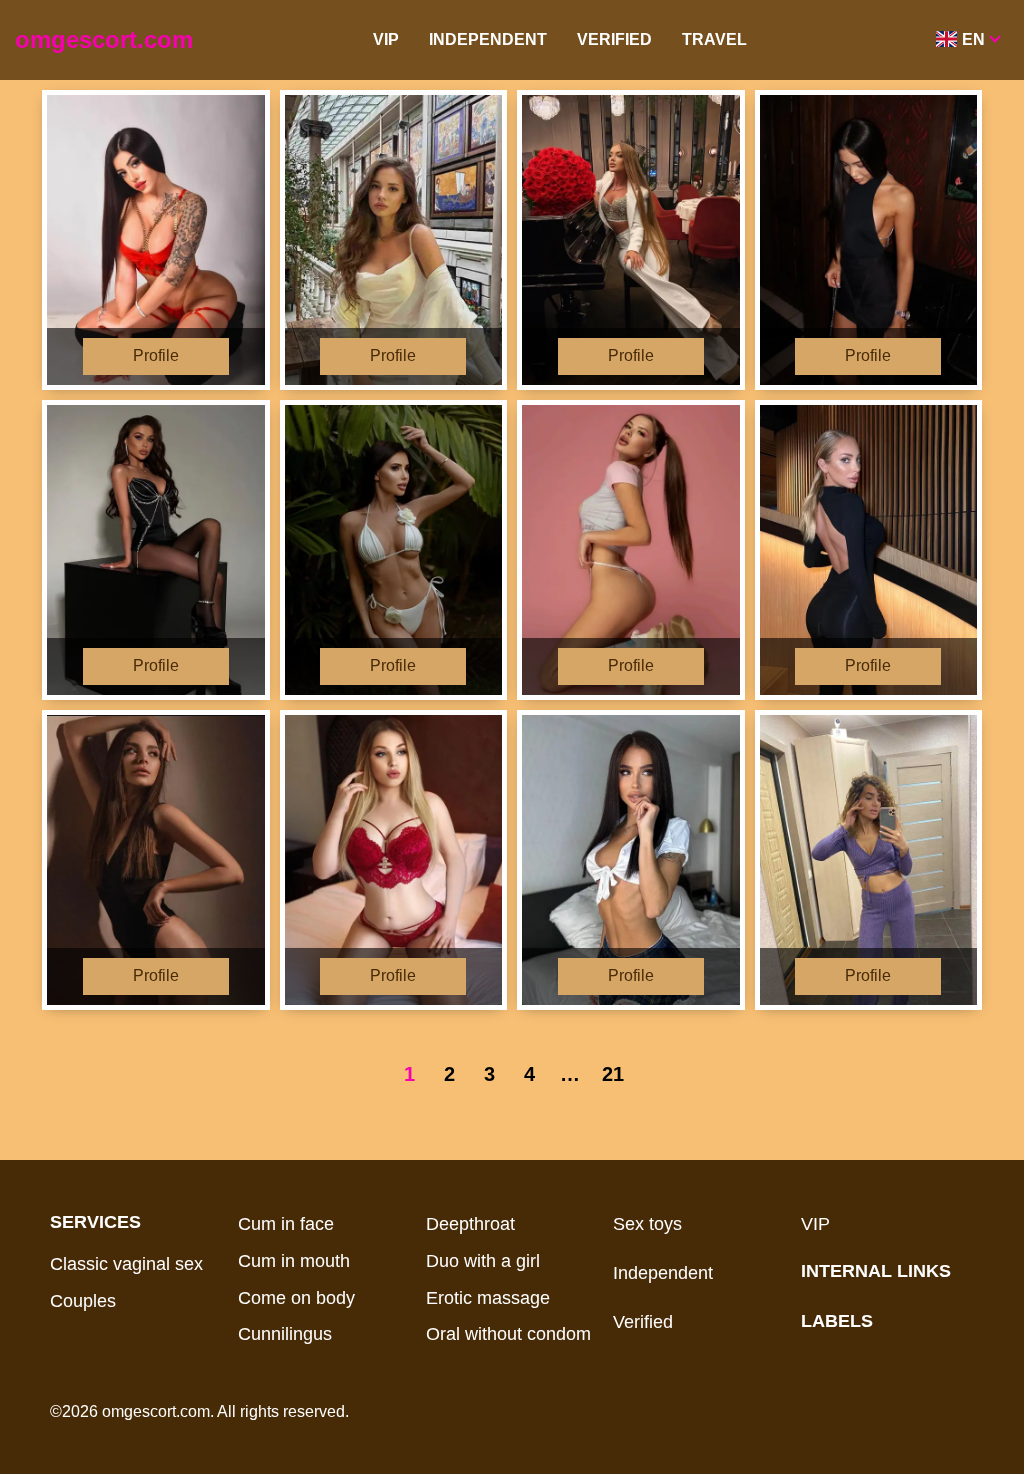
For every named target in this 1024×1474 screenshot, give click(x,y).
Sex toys (647, 1224)
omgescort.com (104, 39)
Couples (83, 1301)
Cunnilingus (285, 1334)
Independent (488, 39)
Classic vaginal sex (126, 1264)
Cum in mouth (294, 1261)
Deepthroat (470, 1224)
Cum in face (286, 1224)
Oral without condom (508, 1334)
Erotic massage (488, 1298)
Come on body (296, 1298)
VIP (386, 39)
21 (613, 1074)
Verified (614, 39)
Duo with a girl (483, 1261)
